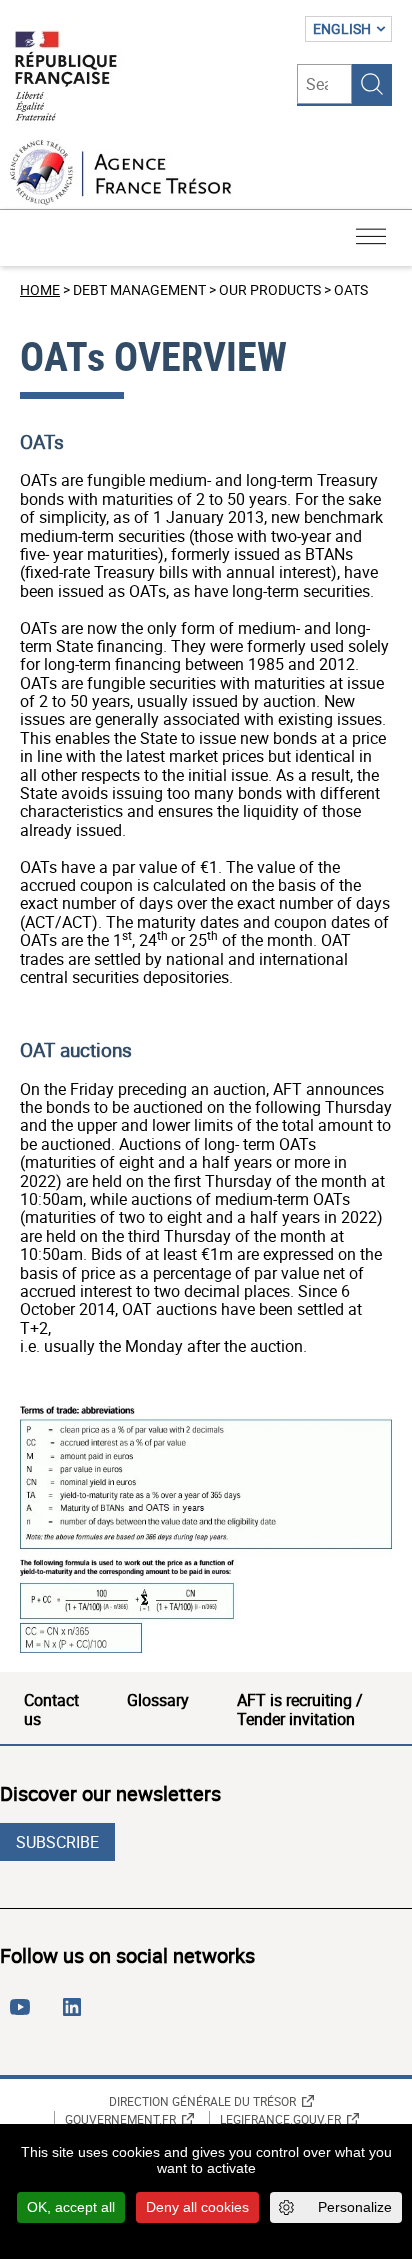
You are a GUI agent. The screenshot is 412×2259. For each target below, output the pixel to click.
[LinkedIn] (76, 2015)
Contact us (51, 1709)
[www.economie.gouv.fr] (66, 77)
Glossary (158, 1700)
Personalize (355, 2207)
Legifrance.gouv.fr (280, 2119)
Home (40, 289)
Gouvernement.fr (120, 2119)
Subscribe (57, 1842)
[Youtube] (24, 2015)
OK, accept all (71, 2207)
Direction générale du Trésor (202, 2101)
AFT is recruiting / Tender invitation (300, 1709)
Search (372, 84)
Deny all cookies (197, 2207)
